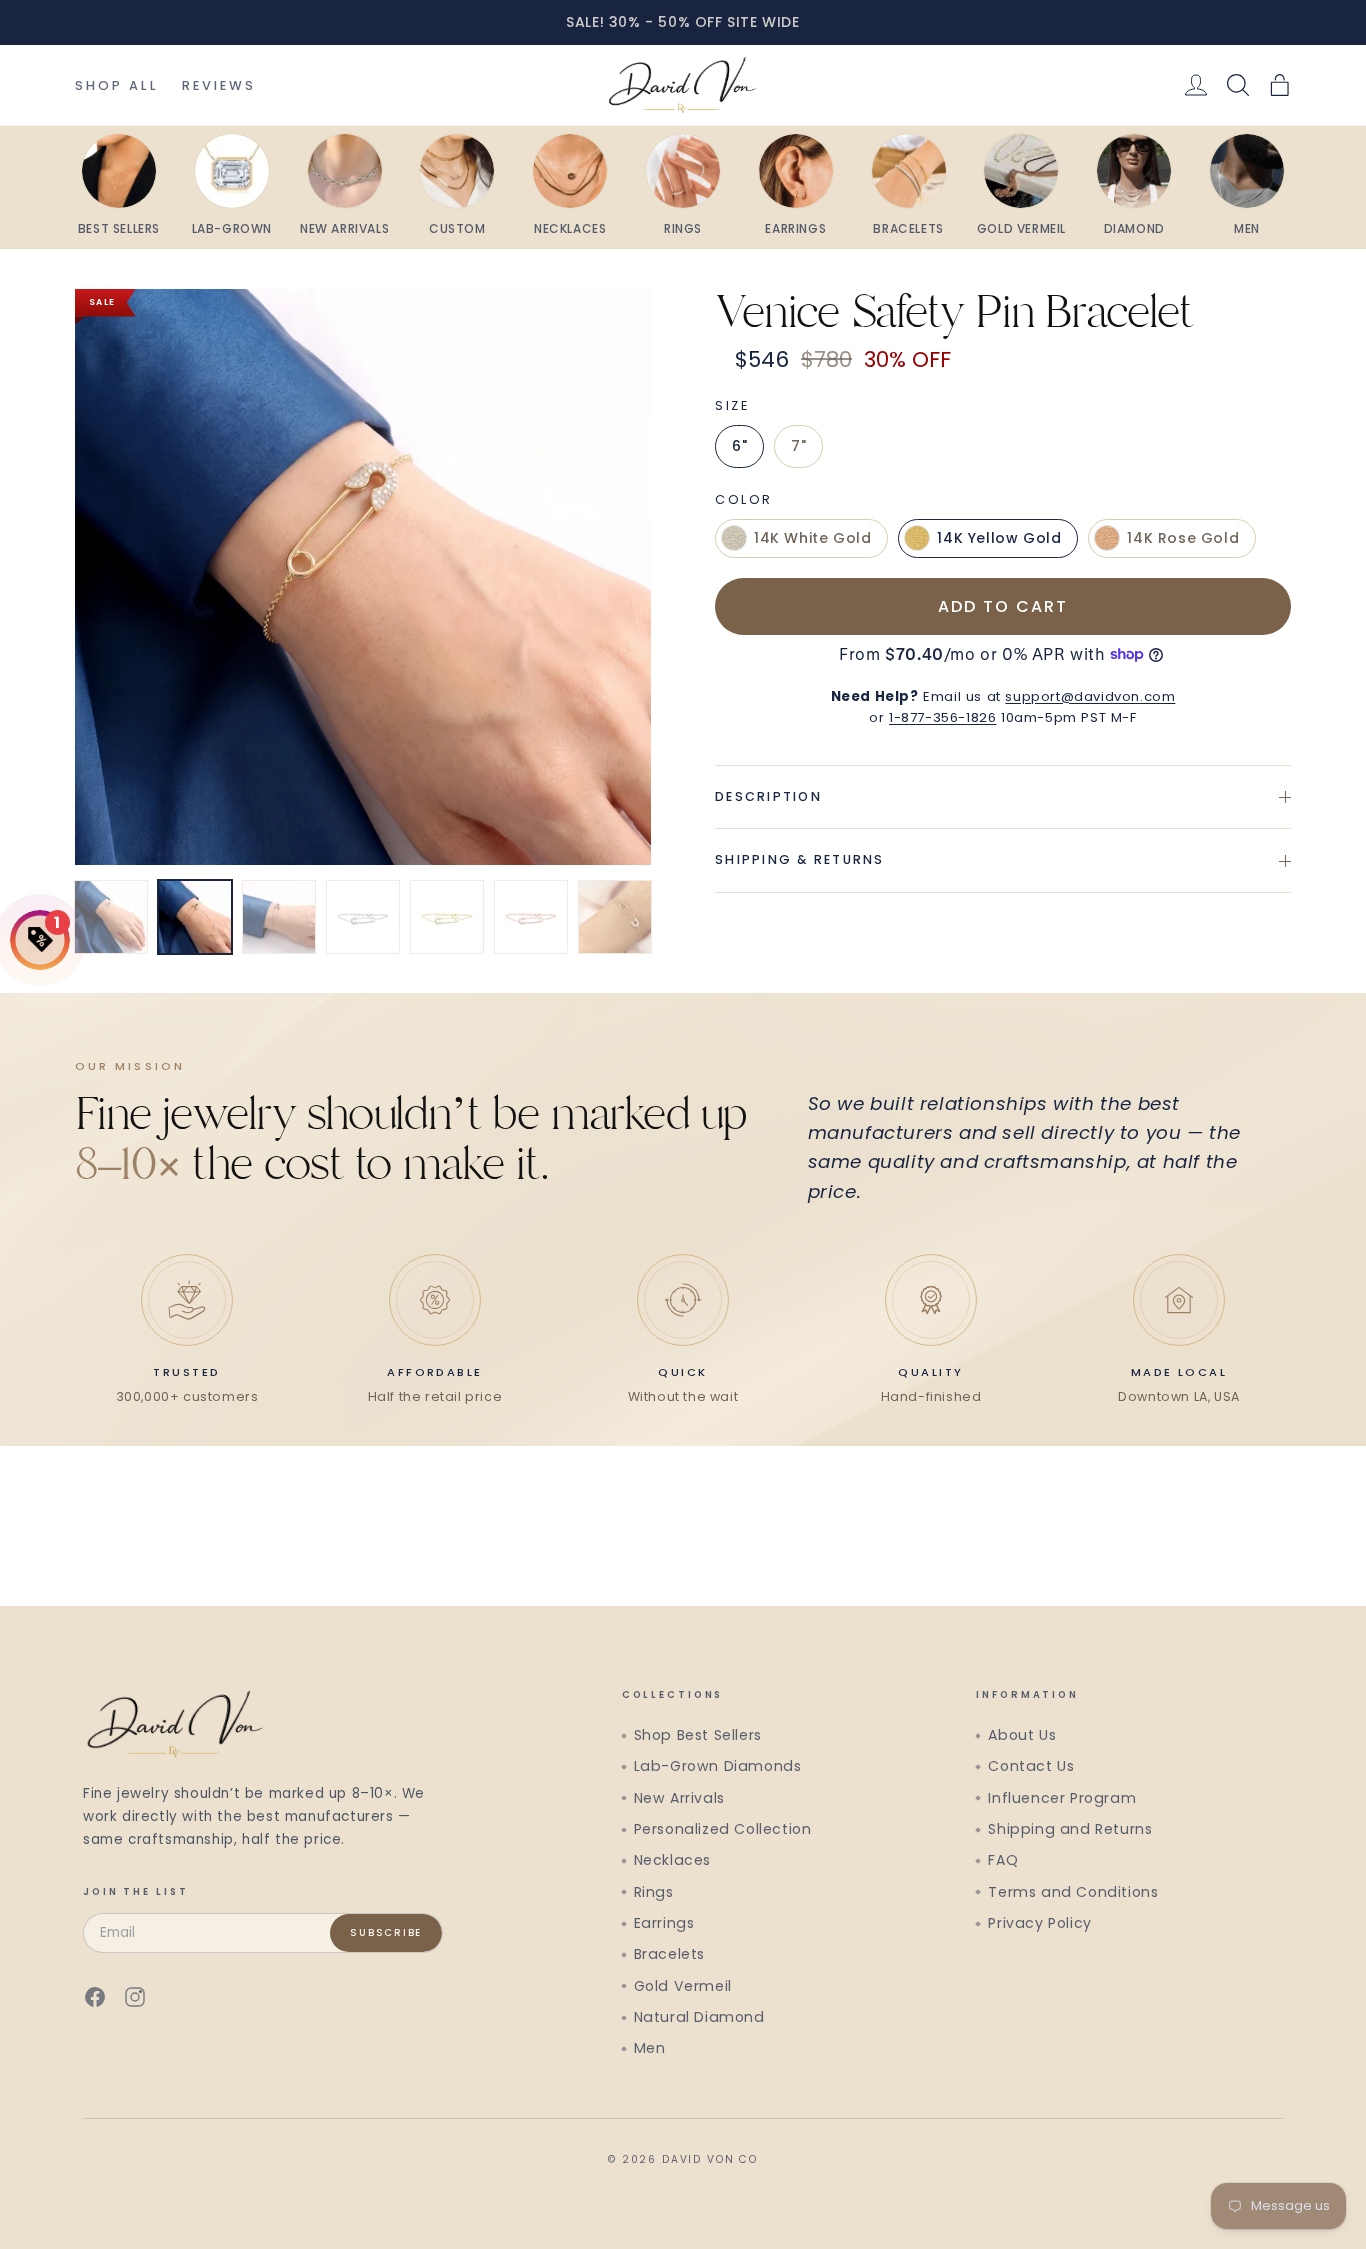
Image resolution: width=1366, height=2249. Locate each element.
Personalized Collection (723, 1829)
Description (768, 795)
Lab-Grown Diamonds (718, 1766)
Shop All (116, 85)
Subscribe (386, 1932)
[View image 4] (363, 917)
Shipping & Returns (800, 859)
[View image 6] (531, 917)
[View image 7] (615, 917)
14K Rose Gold (1183, 538)
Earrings (664, 1923)
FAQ (1003, 1860)
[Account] (1196, 85)
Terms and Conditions (1073, 1892)
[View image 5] (447, 917)
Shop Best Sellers (698, 1735)
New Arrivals (679, 1798)
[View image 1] (111, 917)
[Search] (1238, 85)
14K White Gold (812, 538)
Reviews (219, 85)
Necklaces (672, 1860)
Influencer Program (1062, 1798)
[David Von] (682, 85)
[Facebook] (95, 1997)
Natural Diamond (699, 2017)
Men (650, 2048)
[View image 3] (279, 917)
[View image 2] (195, 917)
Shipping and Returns (1070, 1829)
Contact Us (1031, 1766)
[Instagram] (135, 1997)
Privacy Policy (1039, 1923)
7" (798, 446)
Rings (654, 1892)
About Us (1022, 1735)
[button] (1280, 85)
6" (739, 446)
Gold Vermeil (683, 1986)
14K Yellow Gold (999, 538)
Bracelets (669, 1954)
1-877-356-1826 (942, 716)
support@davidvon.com (1090, 695)
